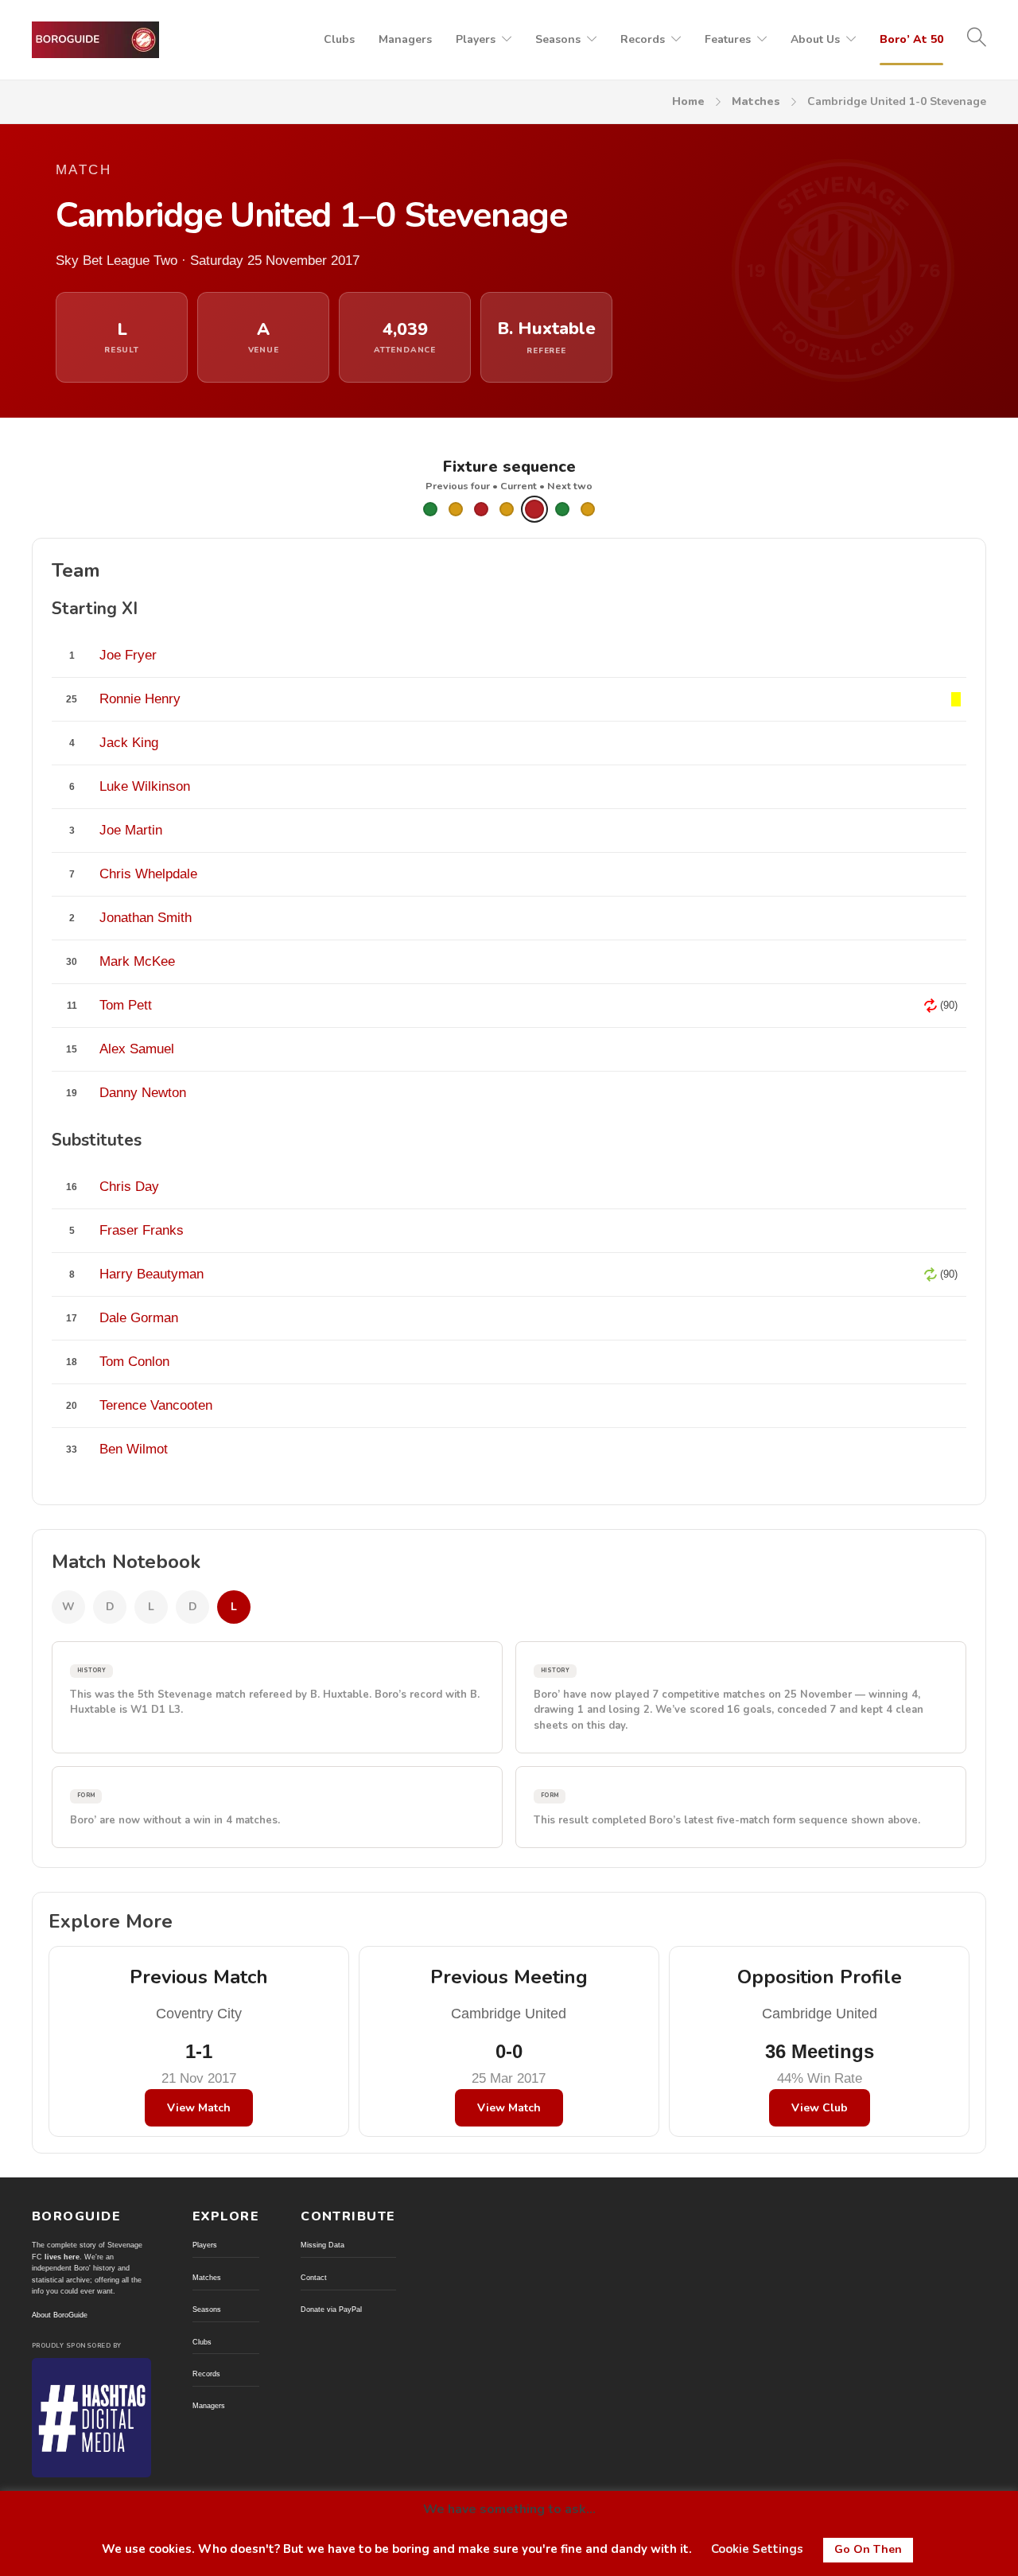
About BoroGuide (60, 2315)
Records (643, 39)
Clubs (339, 39)
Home (688, 101)
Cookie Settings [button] (757, 2549)
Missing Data (322, 2245)
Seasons (558, 39)
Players (476, 39)
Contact (314, 2278)
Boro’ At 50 (911, 39)
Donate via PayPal (331, 2309)
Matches (756, 101)
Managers (405, 39)
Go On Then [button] (868, 2549)
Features (728, 39)
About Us (815, 39)
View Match (199, 2108)
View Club (820, 2108)
